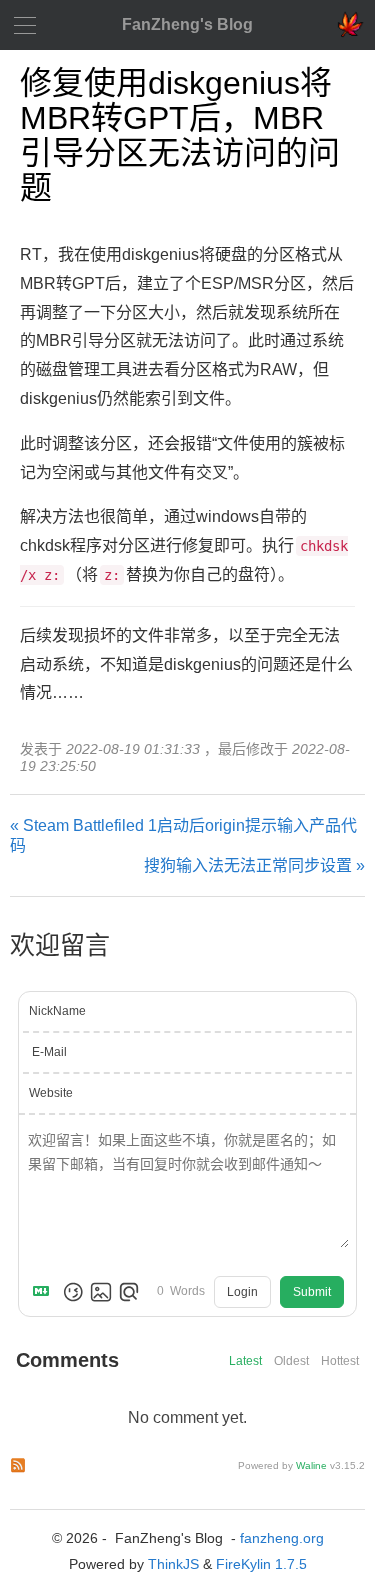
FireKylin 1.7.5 (261, 1564)
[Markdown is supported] (45, 1292)
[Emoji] (73, 1292)
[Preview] (129, 1292)
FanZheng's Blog (187, 24)
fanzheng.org (282, 1538)
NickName (57, 1011)
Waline (311, 1465)
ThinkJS (173, 1564)
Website (51, 1093)
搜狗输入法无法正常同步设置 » (254, 865)
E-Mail (49, 1052)
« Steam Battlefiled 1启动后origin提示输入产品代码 (183, 835)
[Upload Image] (101, 1292)
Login (242, 1292)
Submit (312, 1292)
